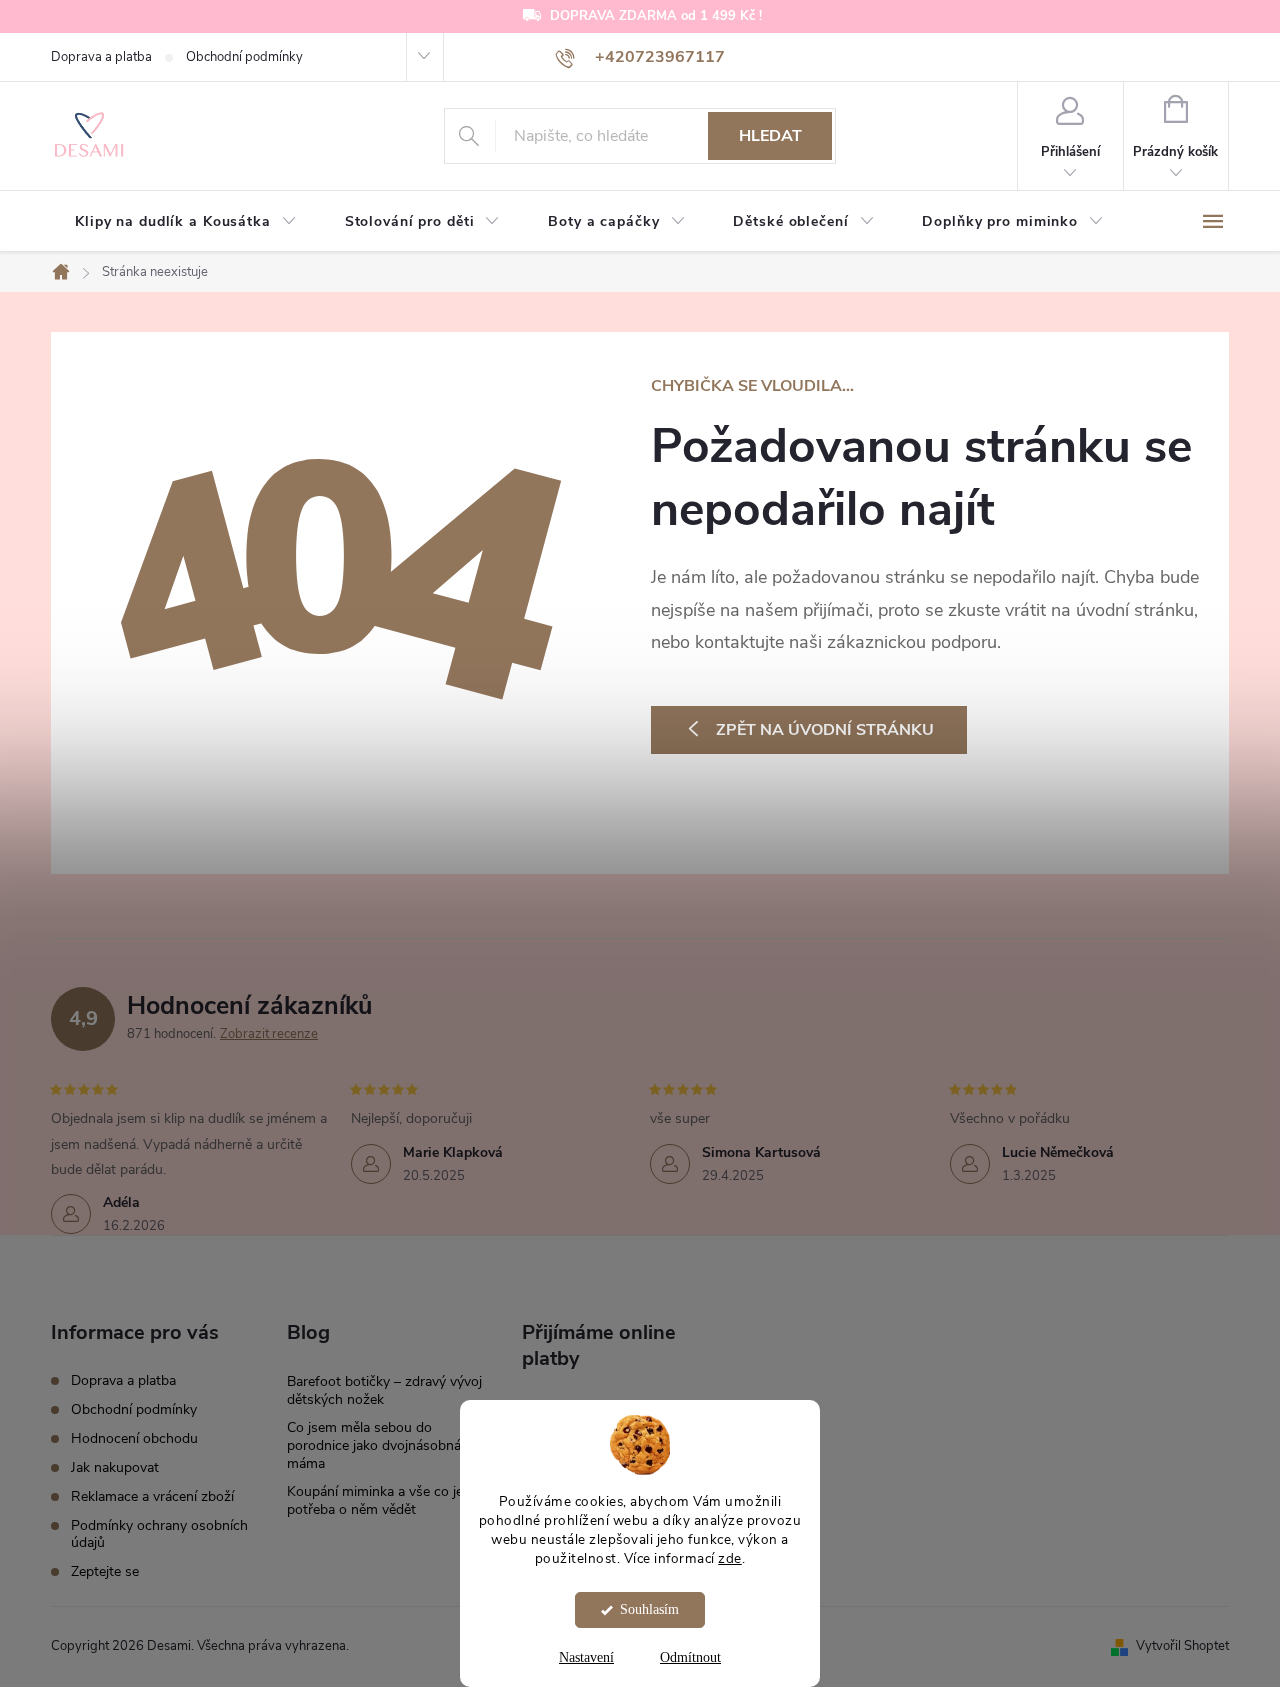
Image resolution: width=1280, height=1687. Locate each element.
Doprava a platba (101, 57)
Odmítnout (690, 1657)
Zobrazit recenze (269, 1034)
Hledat (770, 136)
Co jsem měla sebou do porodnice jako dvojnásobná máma (374, 1445)
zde (730, 1558)
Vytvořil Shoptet (1182, 1646)
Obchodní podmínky (244, 57)
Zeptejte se (105, 1571)
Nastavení (586, 1657)
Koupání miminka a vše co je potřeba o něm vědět (375, 1500)
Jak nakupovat (115, 1467)
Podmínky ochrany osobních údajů (159, 1534)
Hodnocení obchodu (134, 1438)
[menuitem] (186, 222)
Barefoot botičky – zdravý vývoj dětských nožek (384, 1390)
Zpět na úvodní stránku (825, 730)
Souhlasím (649, 1609)
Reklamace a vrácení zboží (152, 1496)
